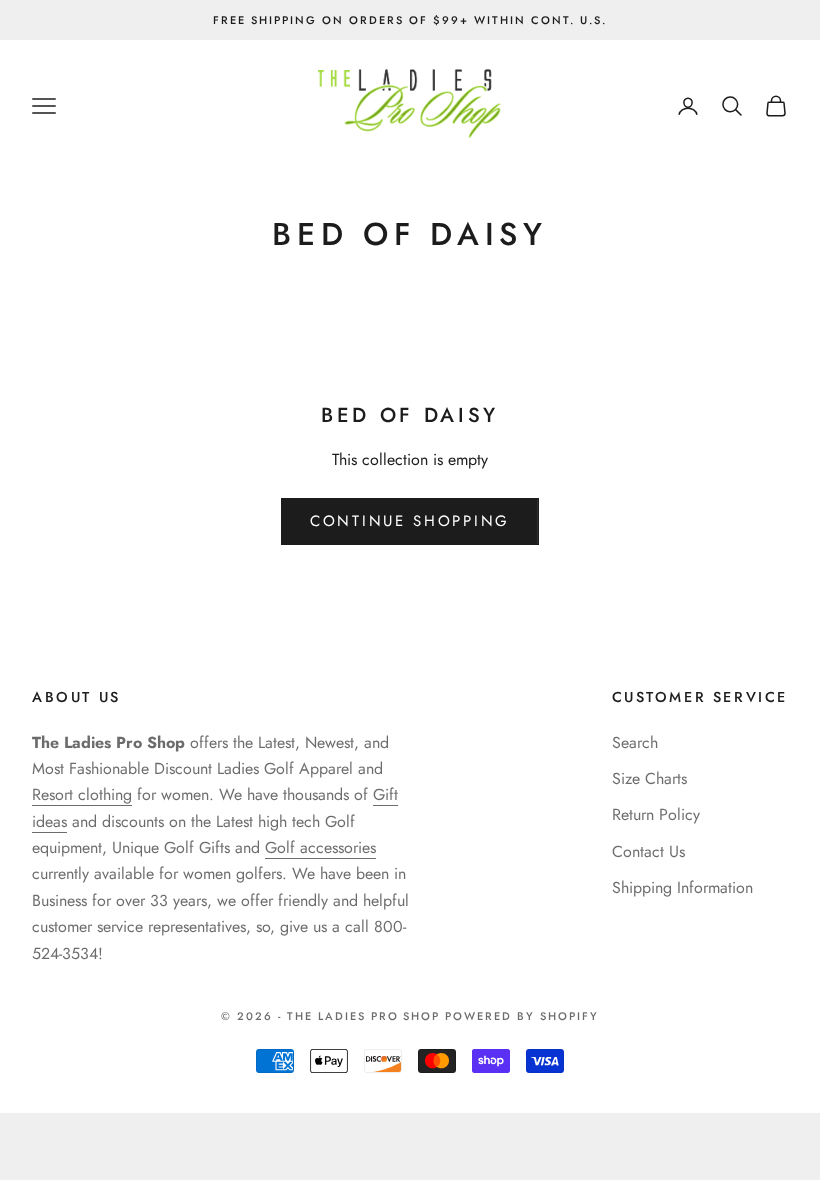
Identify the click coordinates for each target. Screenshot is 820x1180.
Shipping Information (682, 887)
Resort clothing (82, 794)
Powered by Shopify (522, 1016)
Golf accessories (320, 847)
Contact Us (648, 851)
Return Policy (656, 814)
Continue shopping (410, 521)
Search (635, 742)
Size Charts (649, 778)
